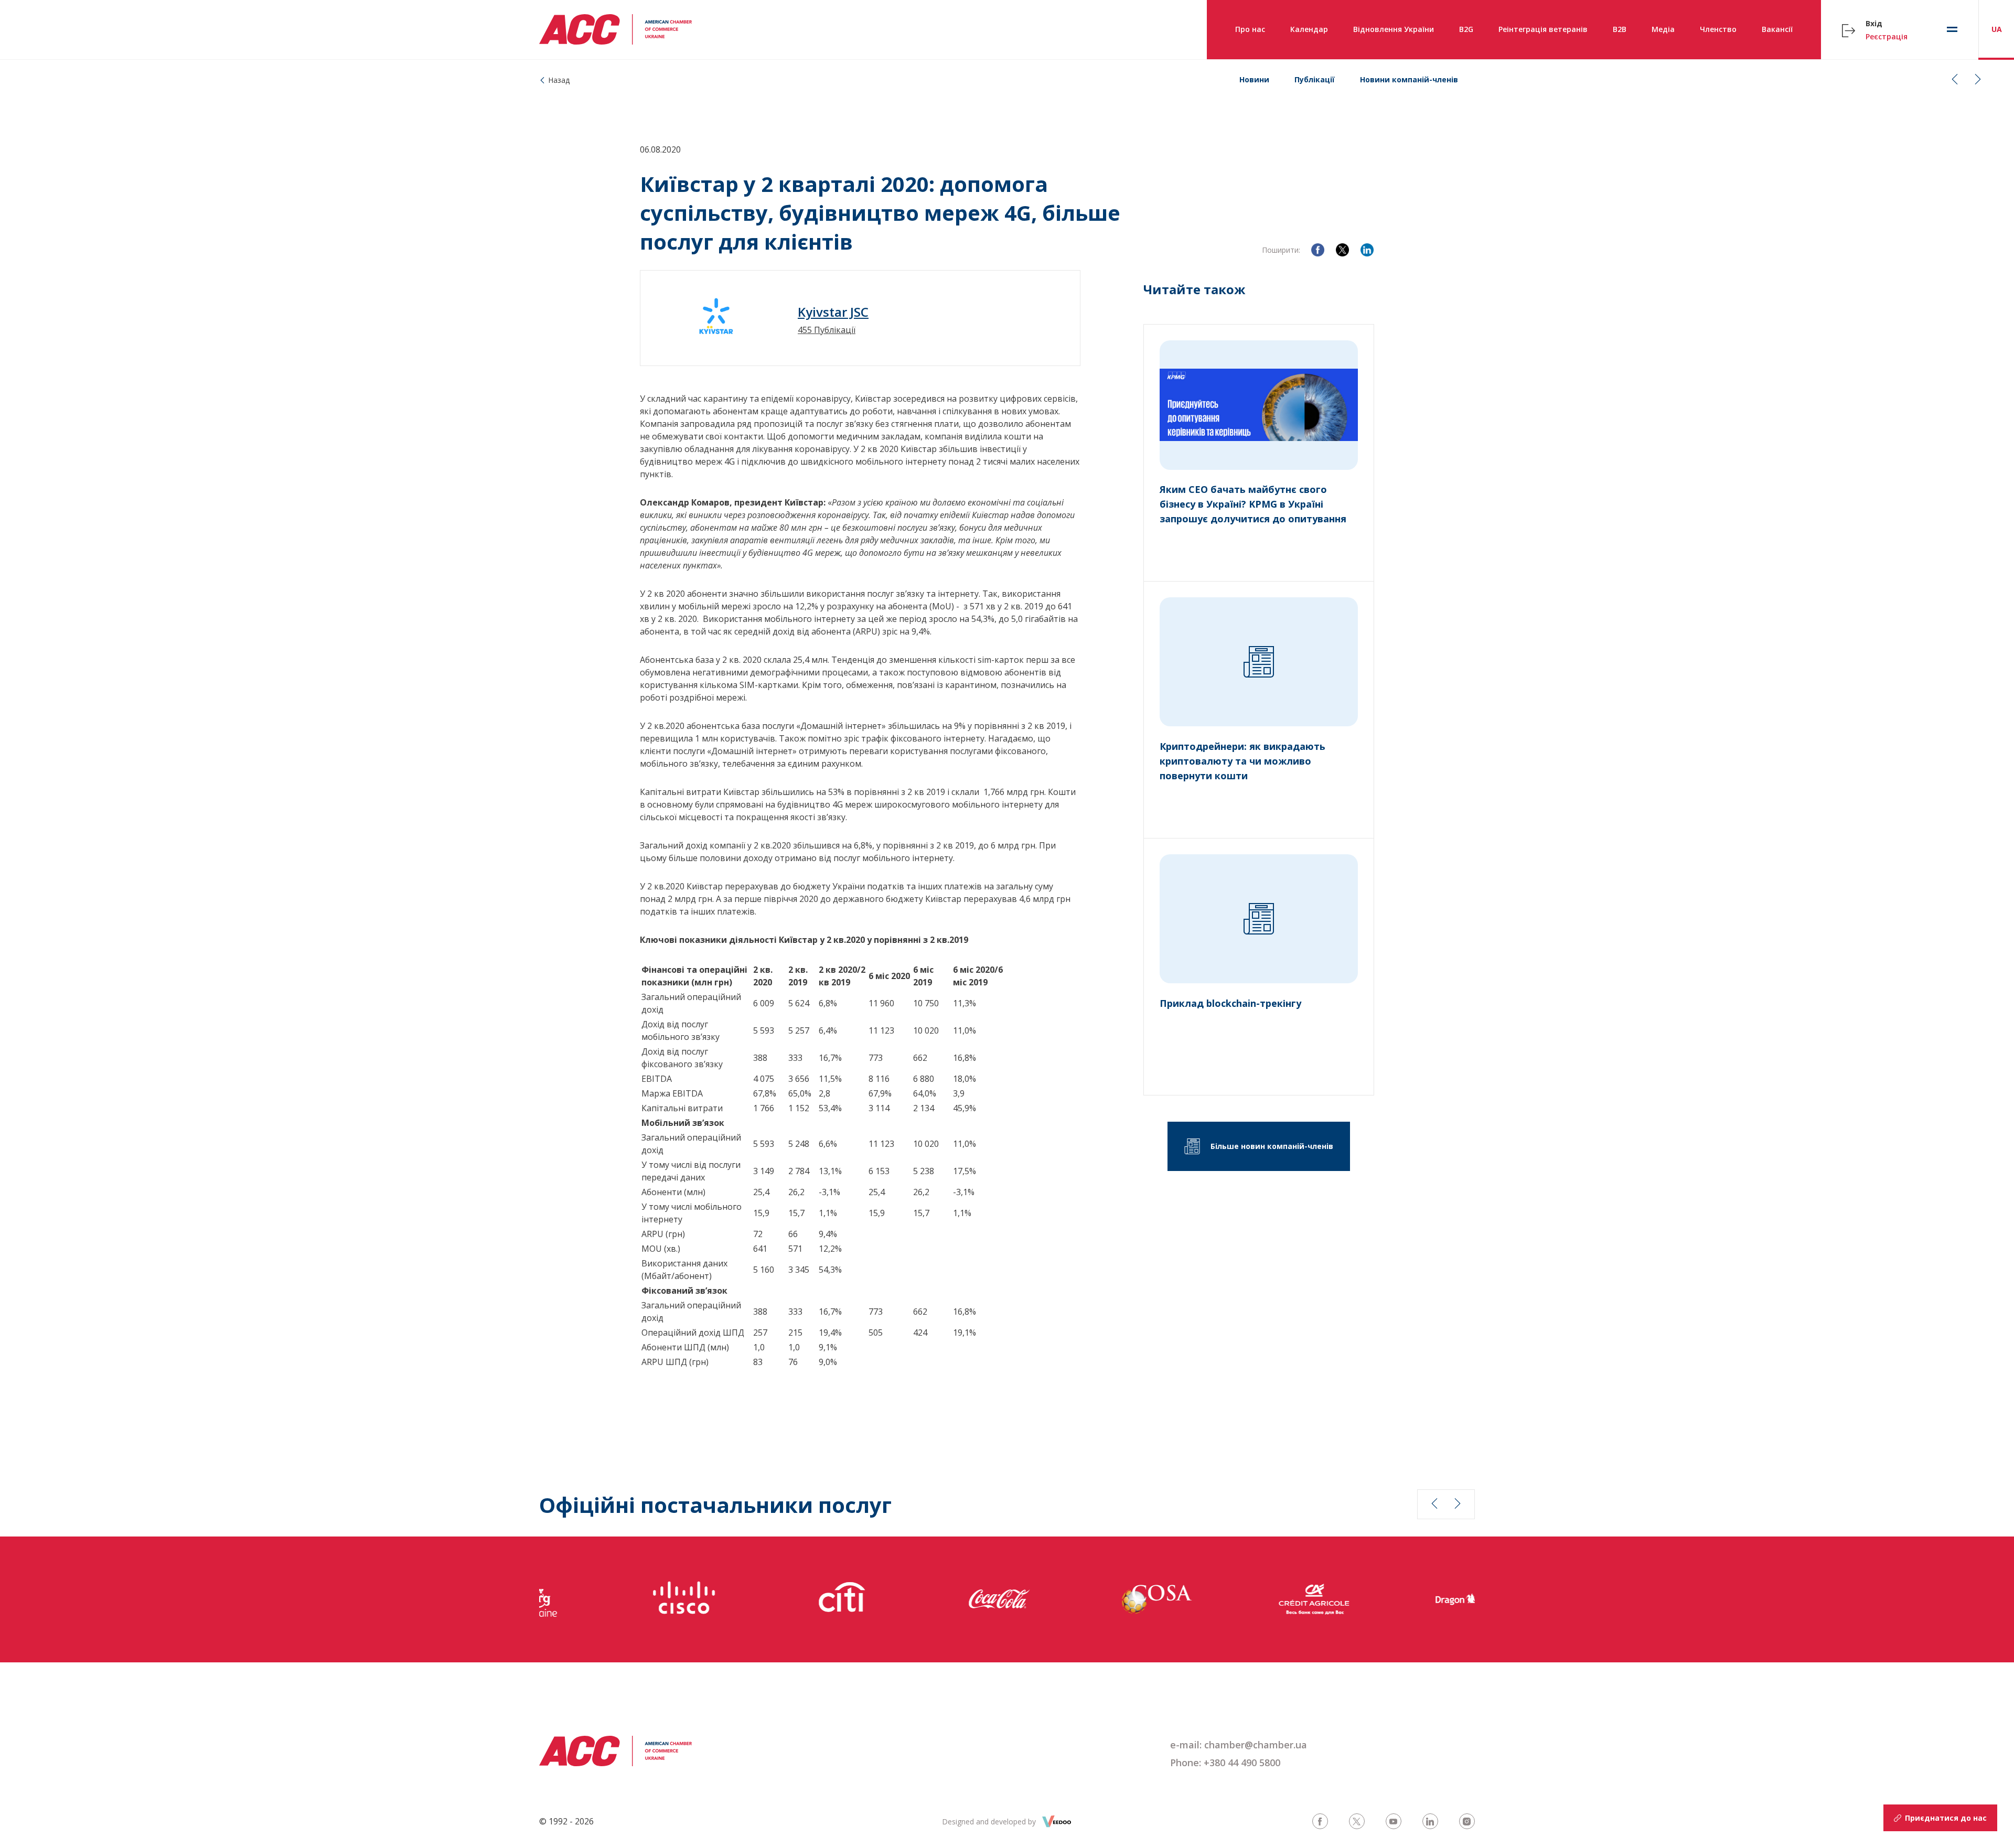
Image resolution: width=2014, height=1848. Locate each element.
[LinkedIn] (1367, 250)
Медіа (1663, 29)
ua (1997, 29)
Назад (559, 80)
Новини (1254, 79)
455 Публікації (827, 330)
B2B (1620, 29)
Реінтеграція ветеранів (1543, 29)
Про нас (1250, 29)
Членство (1718, 29)
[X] (1342, 250)
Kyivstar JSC (833, 312)
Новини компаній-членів (1409, 79)
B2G (1466, 29)
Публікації (1315, 79)
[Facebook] (1318, 250)
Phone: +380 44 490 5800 (1225, 1763)
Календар (1309, 29)
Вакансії (1777, 29)
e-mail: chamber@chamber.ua (1239, 1745)
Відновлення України (1394, 29)
